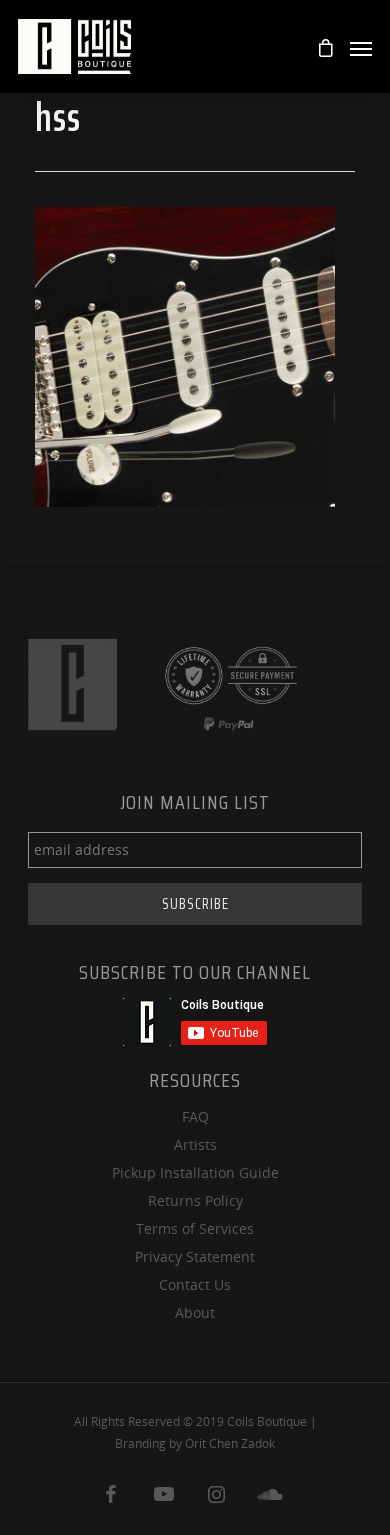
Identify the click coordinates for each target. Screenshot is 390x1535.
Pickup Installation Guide (195, 1172)
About (195, 1312)
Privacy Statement (195, 1256)
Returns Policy (195, 1200)
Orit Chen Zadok (230, 1443)
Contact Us (195, 1284)
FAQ (195, 1116)
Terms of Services (195, 1228)
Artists (195, 1144)
